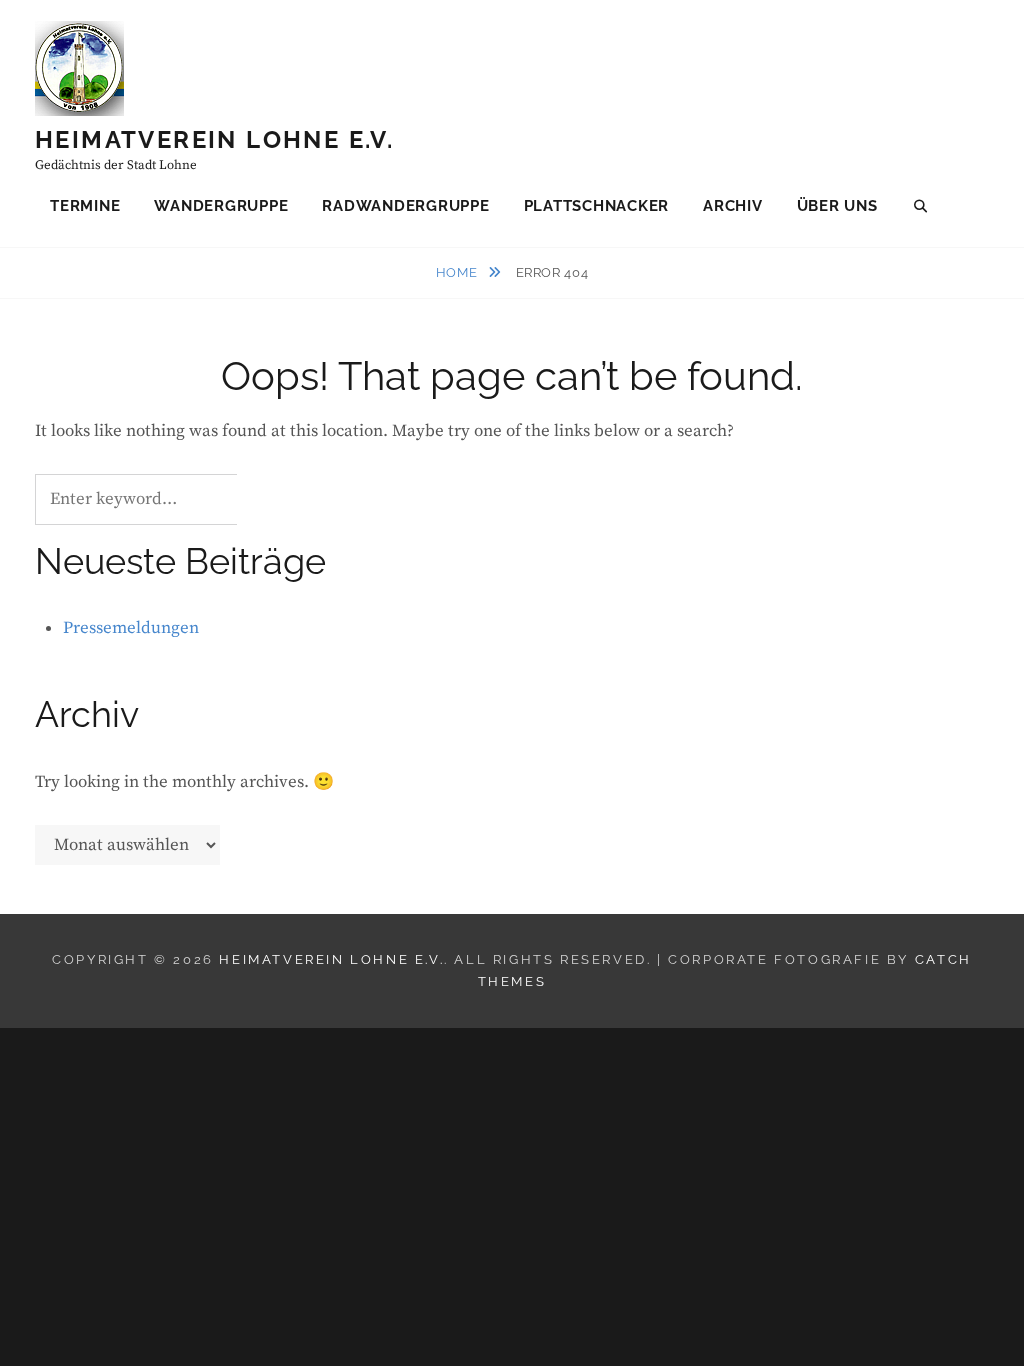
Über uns (837, 206)
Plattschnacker (597, 206)
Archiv (733, 206)
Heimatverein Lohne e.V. (214, 139)
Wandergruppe (221, 206)
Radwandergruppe (405, 206)
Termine (85, 206)
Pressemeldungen (131, 628)
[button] (981, 28)
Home (458, 272)
